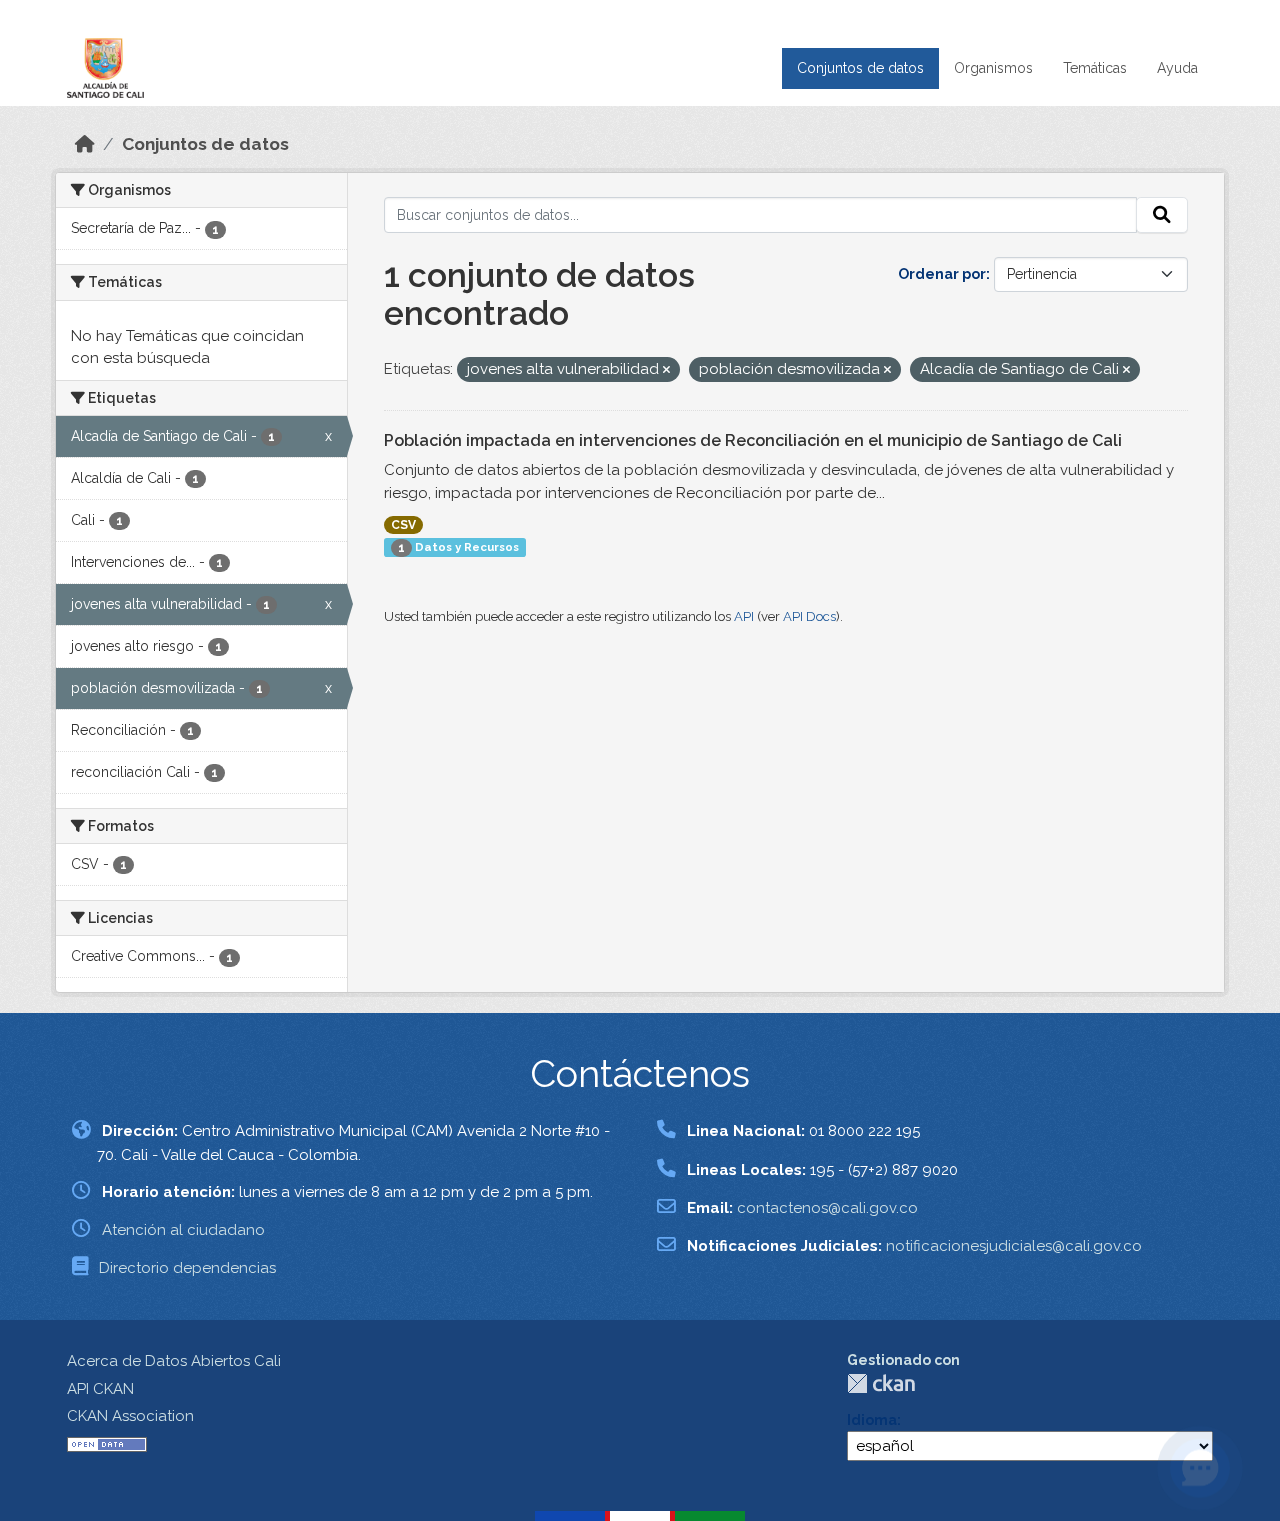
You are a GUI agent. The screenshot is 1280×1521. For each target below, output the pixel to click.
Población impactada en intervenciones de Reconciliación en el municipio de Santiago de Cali (753, 440)
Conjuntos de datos (860, 68)
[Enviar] (1162, 215)
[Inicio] (85, 144)
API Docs (809, 616)
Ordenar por (942, 274)
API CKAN (100, 1389)
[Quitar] (666, 370)
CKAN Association (130, 1416)
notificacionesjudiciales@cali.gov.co (1014, 1246)
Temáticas (1095, 68)
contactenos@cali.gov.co (827, 1208)
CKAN (881, 1383)
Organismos (993, 68)
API (744, 616)
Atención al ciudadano (183, 1230)
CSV (403, 525)
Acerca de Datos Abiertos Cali (174, 1361)
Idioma (872, 1420)
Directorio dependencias (187, 1268)
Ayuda (1177, 68)
